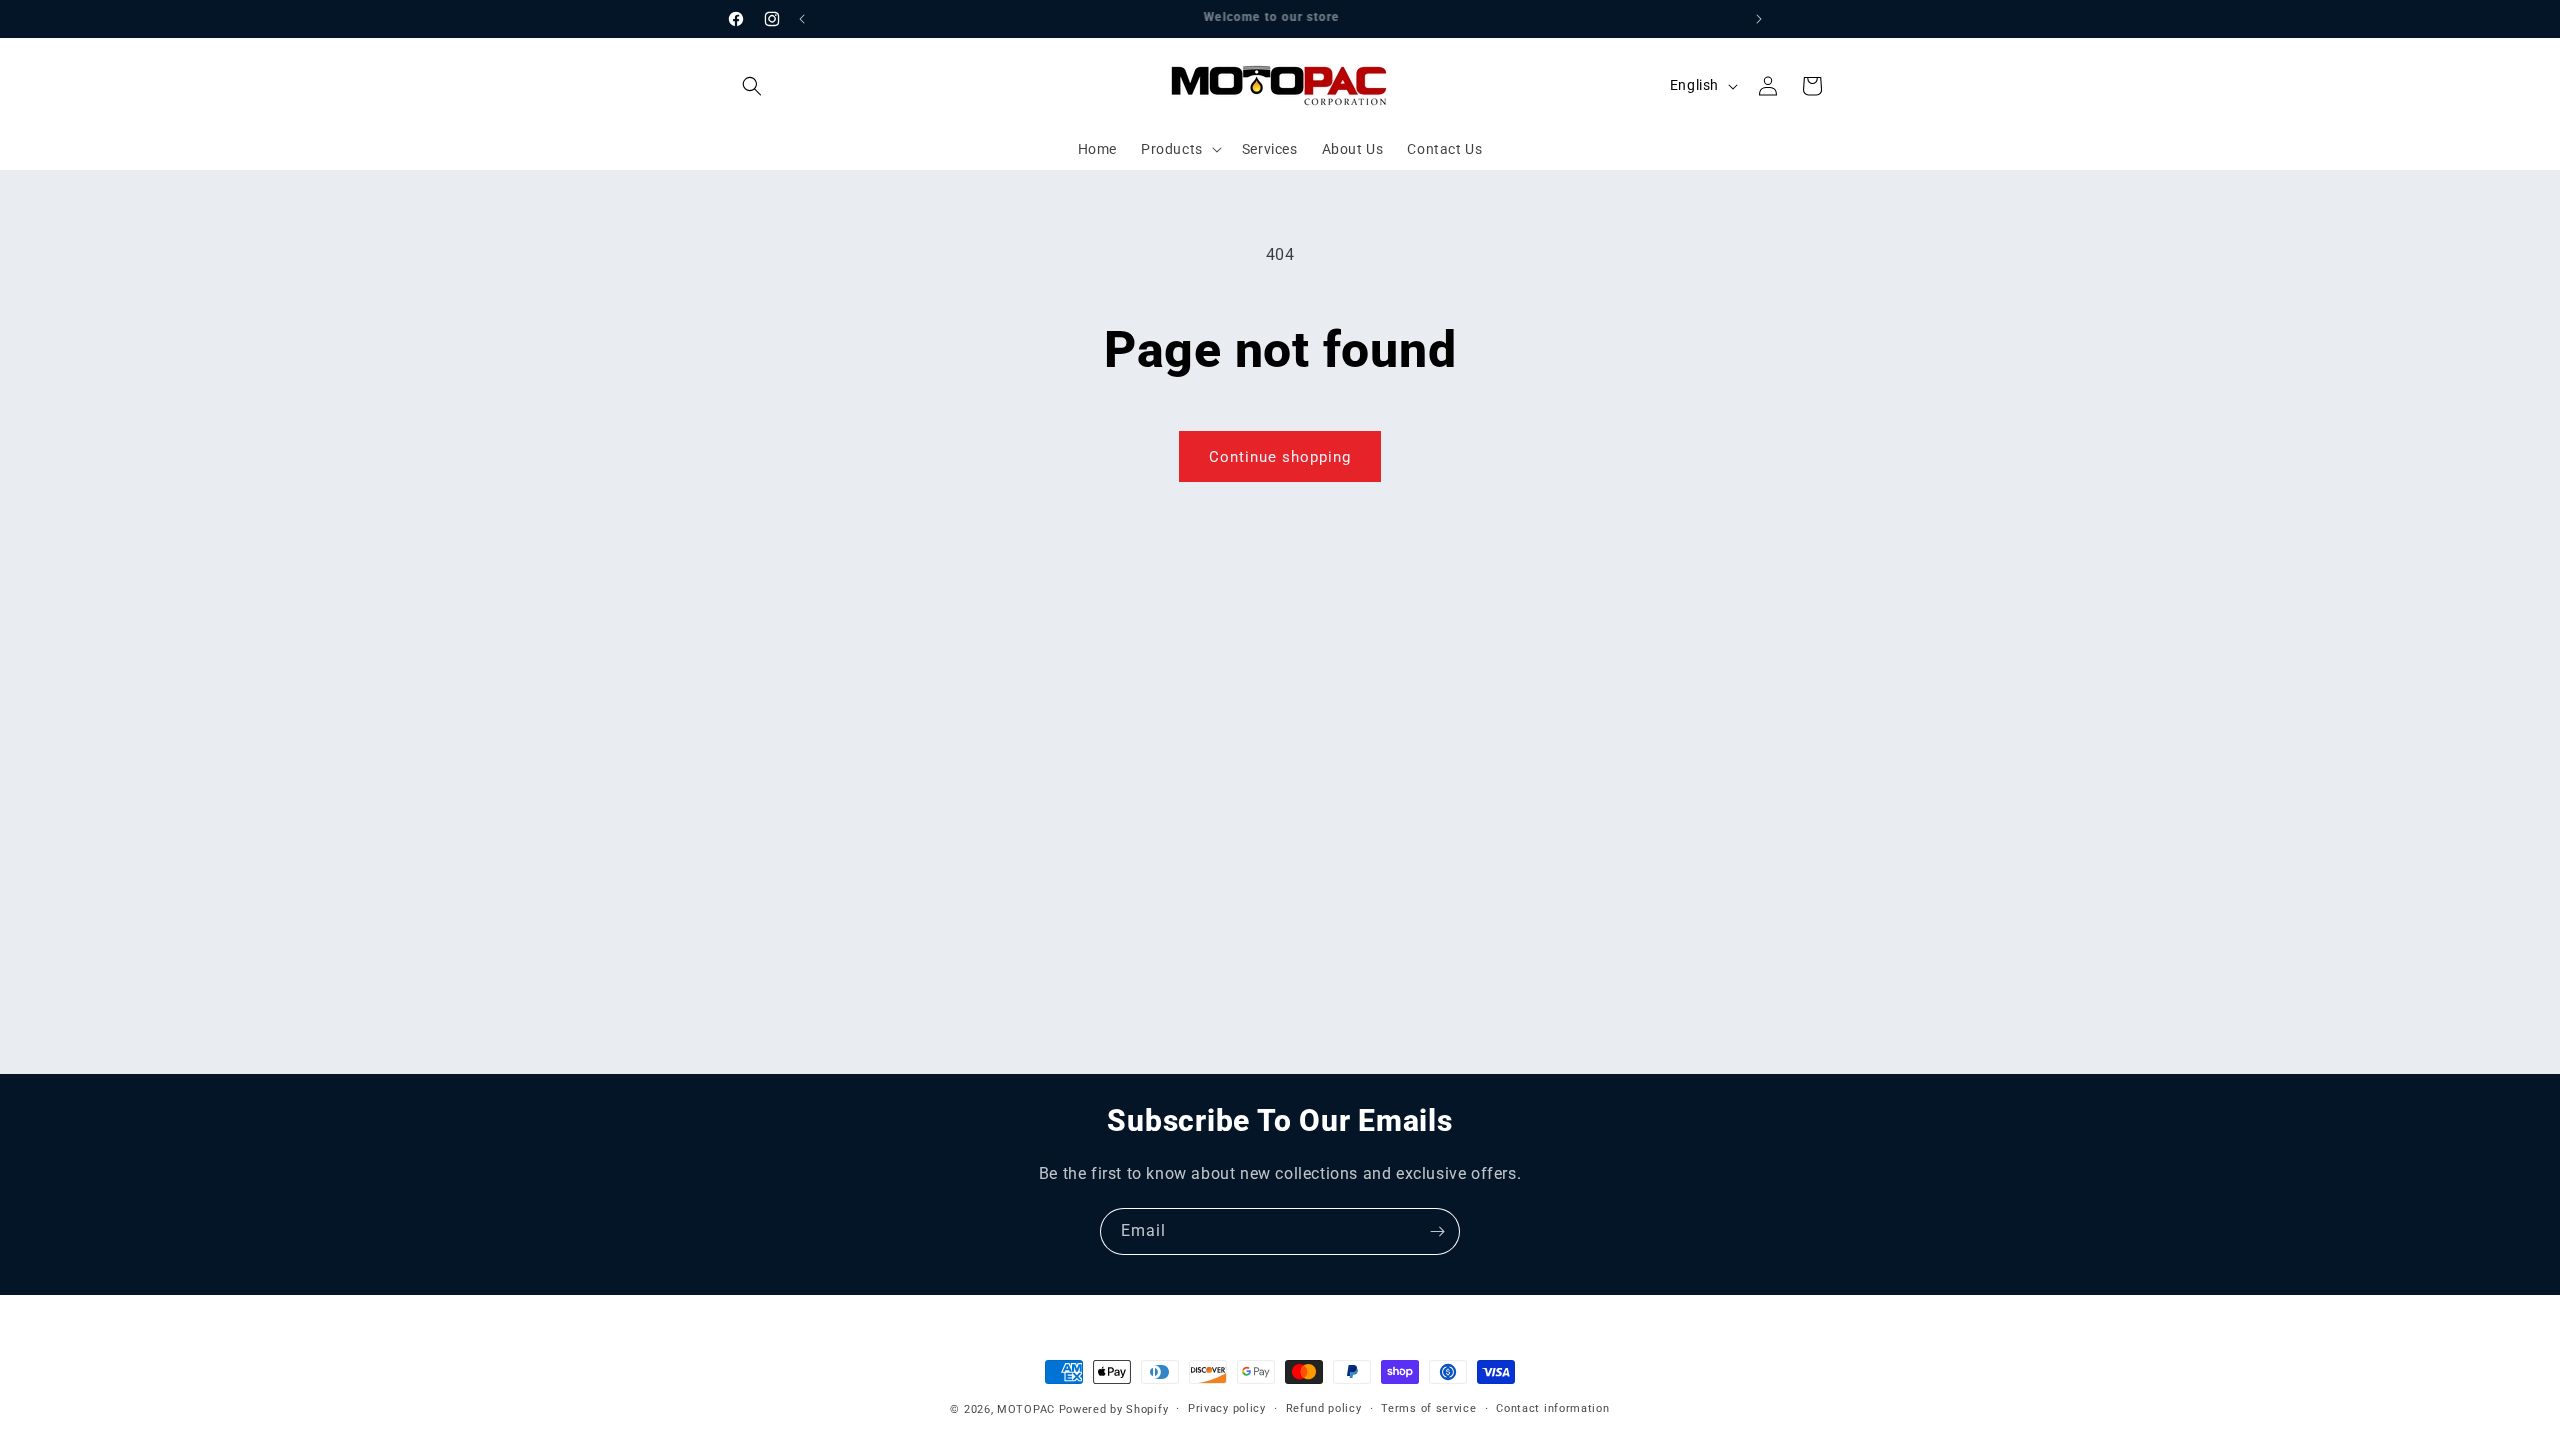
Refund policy (1324, 1408)
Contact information (1552, 1408)
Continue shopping (1280, 457)
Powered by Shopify (1114, 1409)
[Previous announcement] (802, 19)
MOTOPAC (1026, 1409)
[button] (752, 86)
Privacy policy (1227, 1408)
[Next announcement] (1759, 19)
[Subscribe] (1437, 1231)
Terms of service (1428, 1408)
